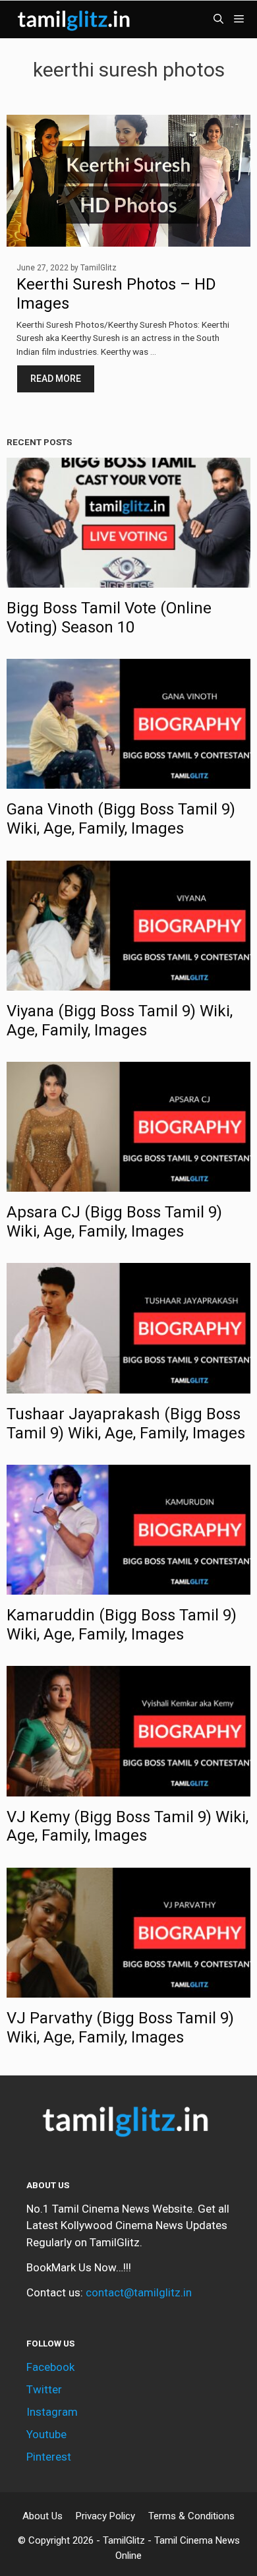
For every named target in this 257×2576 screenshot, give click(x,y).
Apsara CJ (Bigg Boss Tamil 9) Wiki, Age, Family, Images (114, 1222)
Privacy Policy (105, 2516)
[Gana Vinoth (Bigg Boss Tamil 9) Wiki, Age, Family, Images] (128, 780)
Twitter (44, 2389)
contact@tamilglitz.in (139, 2292)
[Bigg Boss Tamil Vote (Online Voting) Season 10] (128, 579)
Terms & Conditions (191, 2516)
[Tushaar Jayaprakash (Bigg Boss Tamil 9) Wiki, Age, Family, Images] (128, 1384)
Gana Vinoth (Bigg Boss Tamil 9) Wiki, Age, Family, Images (121, 819)
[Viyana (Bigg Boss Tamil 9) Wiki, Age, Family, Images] (128, 981)
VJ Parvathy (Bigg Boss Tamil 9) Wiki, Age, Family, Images (120, 2028)
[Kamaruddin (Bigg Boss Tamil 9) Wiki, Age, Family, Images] (128, 1586)
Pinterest (49, 2457)
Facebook (50, 2367)
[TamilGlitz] (76, 19)
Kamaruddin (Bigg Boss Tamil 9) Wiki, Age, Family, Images (122, 1625)
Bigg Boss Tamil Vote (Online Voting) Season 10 (109, 618)
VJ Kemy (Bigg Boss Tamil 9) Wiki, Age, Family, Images (128, 1826)
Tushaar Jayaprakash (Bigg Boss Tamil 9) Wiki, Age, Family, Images (126, 1424)
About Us (43, 2516)
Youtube (46, 2434)
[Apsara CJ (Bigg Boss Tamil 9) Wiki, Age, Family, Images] (128, 1183)
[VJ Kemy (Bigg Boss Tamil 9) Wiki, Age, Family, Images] (128, 1787)
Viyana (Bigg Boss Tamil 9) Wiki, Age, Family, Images (120, 1021)
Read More (56, 379)
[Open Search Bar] (218, 19)
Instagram (52, 2412)
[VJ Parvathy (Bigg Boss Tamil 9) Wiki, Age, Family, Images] (128, 1988)
